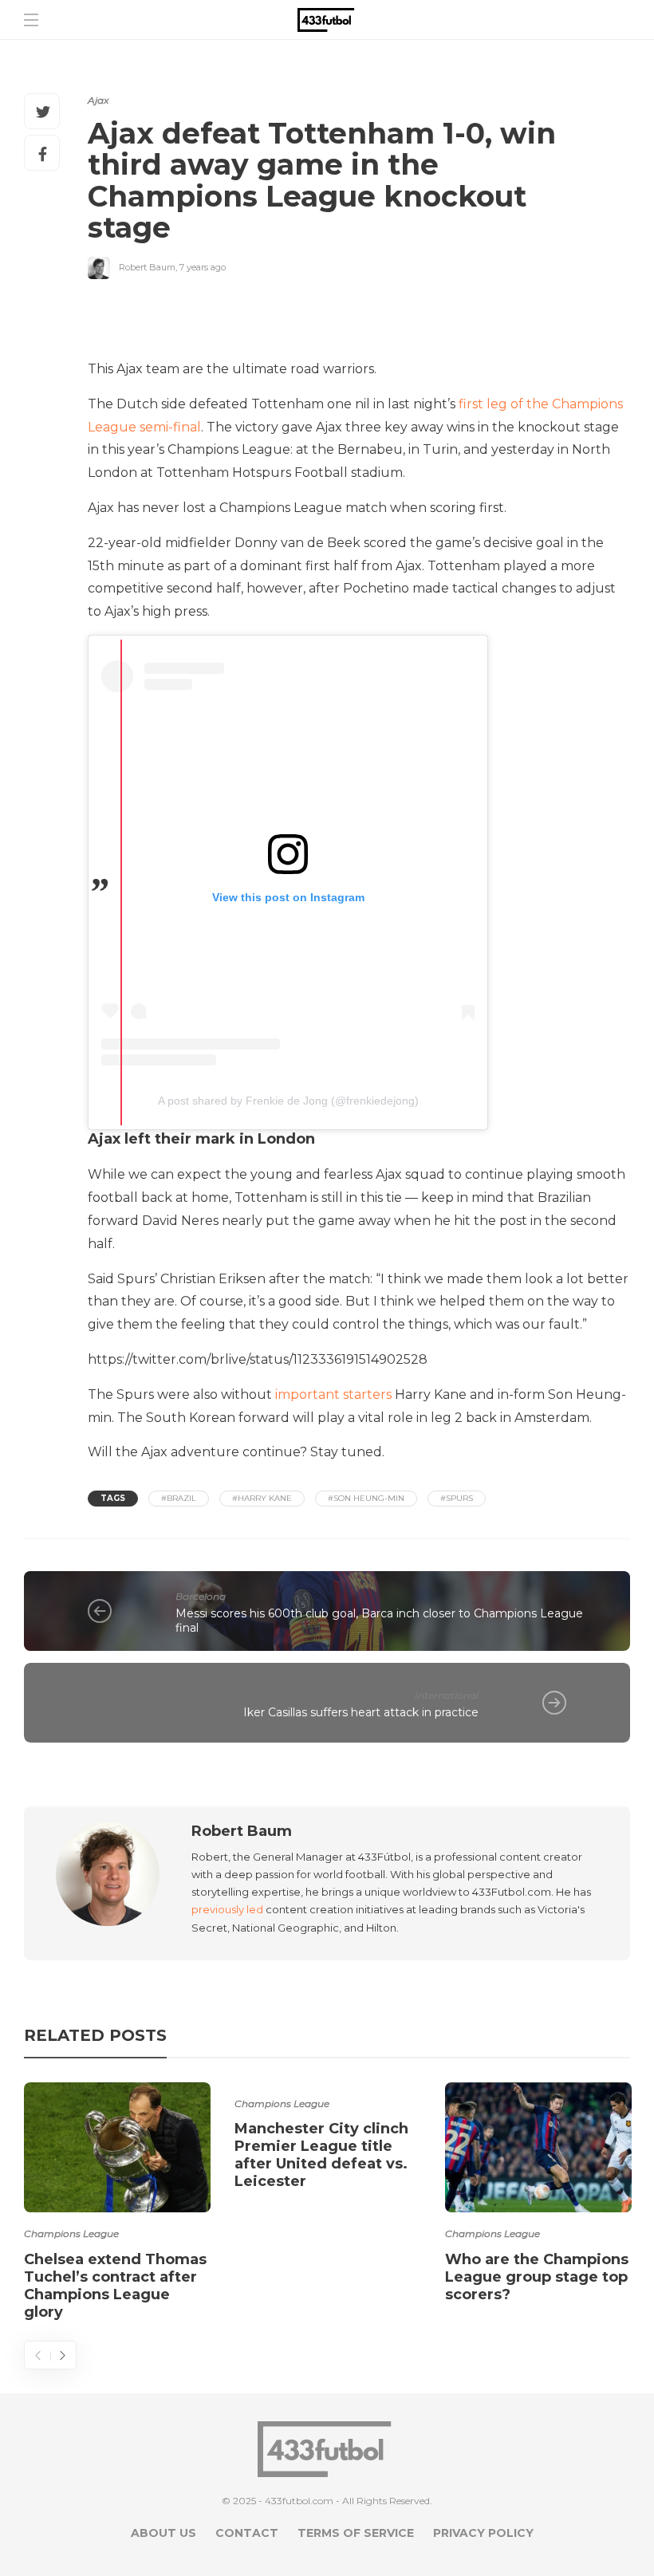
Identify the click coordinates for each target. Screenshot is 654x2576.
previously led (227, 1909)
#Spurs (457, 1498)
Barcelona (201, 1596)
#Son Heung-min (366, 1498)
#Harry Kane (262, 1498)
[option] (117, 2204)
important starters (332, 1394)
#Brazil (179, 1498)
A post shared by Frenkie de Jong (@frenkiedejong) (288, 1101)
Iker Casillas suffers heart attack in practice (361, 1712)
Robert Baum (147, 267)
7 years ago (203, 267)
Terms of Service (356, 2533)
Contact (247, 2533)
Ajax (98, 100)
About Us (163, 2533)
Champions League (71, 2233)
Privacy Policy (483, 2533)
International (447, 1695)
